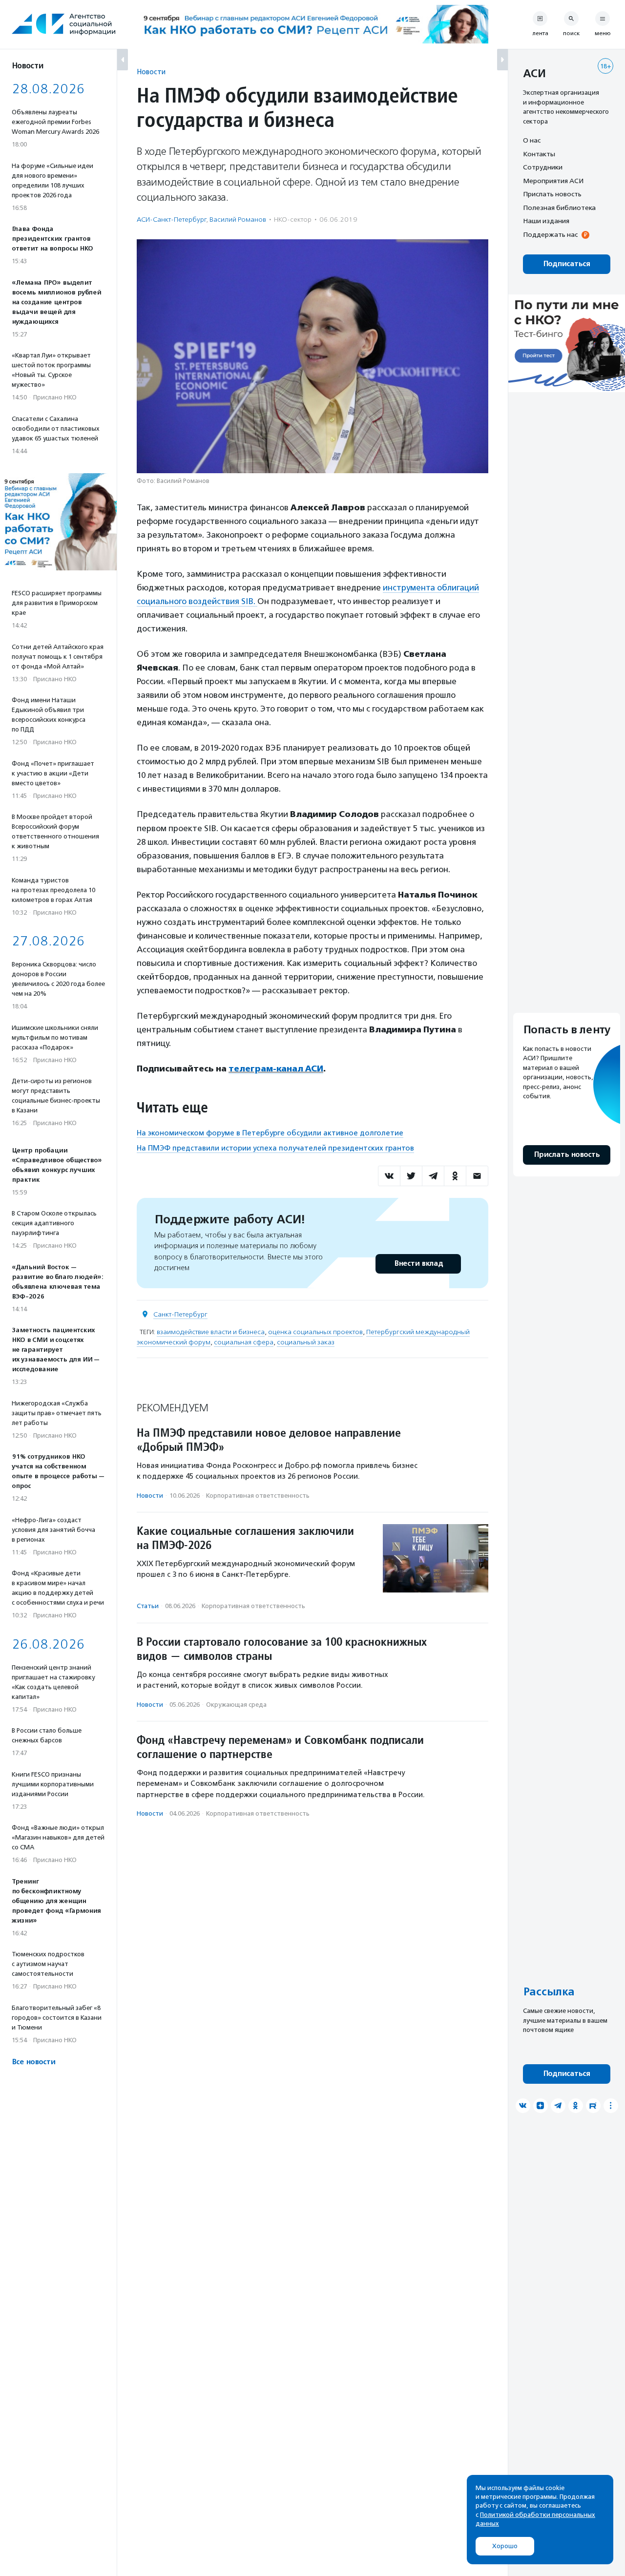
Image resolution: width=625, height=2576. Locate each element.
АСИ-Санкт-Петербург (171, 220)
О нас (532, 140)
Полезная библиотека (559, 208)
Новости (151, 72)
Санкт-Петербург (180, 1314)
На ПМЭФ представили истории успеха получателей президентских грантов (275, 1148)
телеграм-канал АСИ (276, 1068)
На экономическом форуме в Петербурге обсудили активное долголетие (270, 1133)
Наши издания (546, 221)
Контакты (539, 154)
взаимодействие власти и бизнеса (211, 1332)
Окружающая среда (236, 1705)
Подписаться (567, 264)
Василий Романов (238, 220)
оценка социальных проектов (315, 1332)
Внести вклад (418, 1264)
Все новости (33, 2062)
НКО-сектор (293, 220)
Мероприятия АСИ (553, 181)
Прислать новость (552, 194)
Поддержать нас (550, 234)
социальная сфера (244, 1342)
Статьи (148, 1606)
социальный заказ (306, 1342)
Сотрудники (543, 167)
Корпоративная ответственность (258, 1496)
